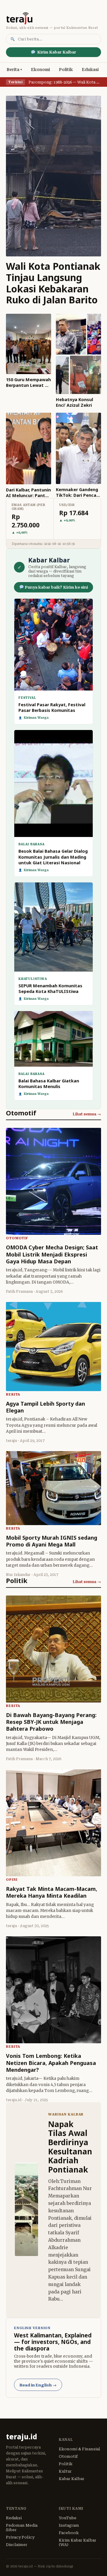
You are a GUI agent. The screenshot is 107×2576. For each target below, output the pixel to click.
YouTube (68, 2518)
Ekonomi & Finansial (80, 2449)
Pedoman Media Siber (22, 2528)
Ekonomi (40, 70)
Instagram (69, 2525)
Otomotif (68, 2456)
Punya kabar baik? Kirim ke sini (56, 587)
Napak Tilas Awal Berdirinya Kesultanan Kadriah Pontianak (70, 2147)
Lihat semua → (87, 1114)
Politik (66, 70)
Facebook (69, 2533)
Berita (13, 70)
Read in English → (38, 2385)
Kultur (65, 2471)
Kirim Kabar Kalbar (57, 52)
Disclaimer (17, 2545)
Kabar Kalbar (72, 2479)
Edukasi (90, 70)
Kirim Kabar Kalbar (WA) (78, 2542)
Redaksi (14, 2518)
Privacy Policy (20, 2537)
